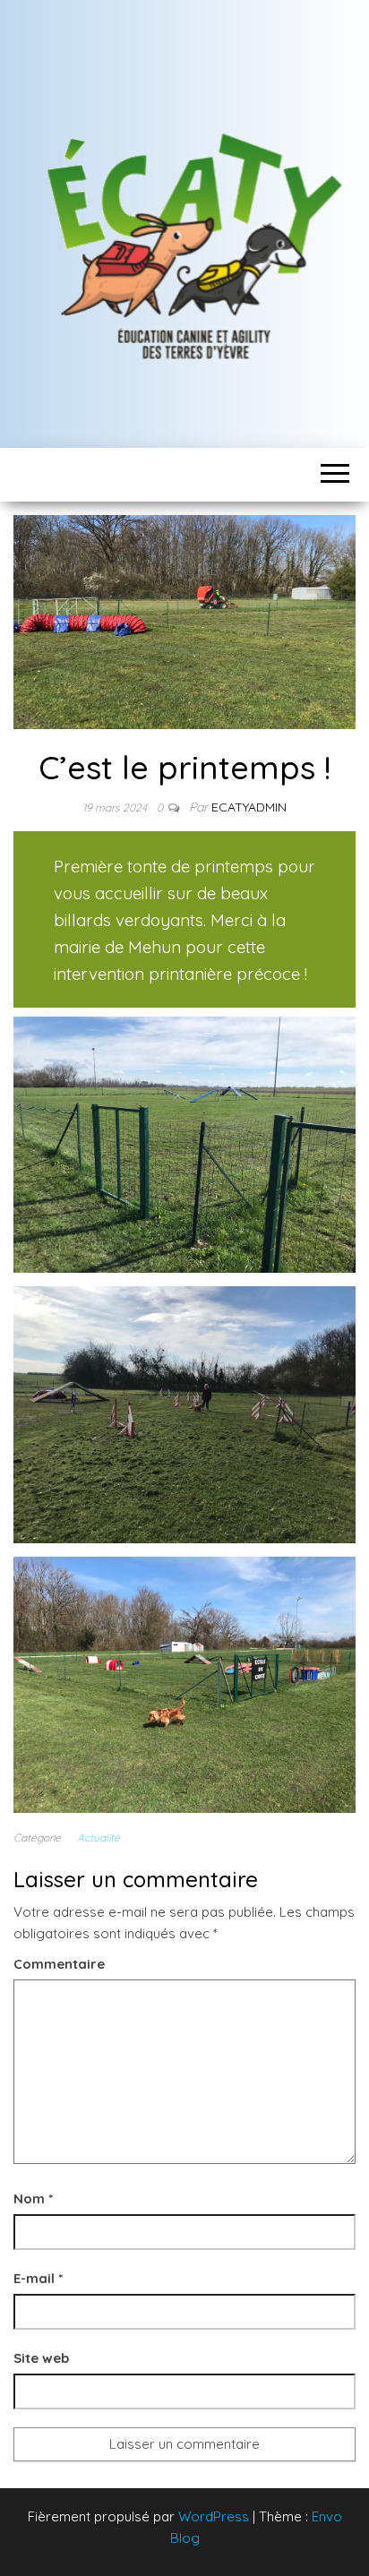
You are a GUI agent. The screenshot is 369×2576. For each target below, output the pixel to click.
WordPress (214, 2516)
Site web (41, 2358)
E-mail (38, 2278)
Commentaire (59, 1964)
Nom (33, 2198)
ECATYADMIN (249, 807)
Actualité (99, 1838)
